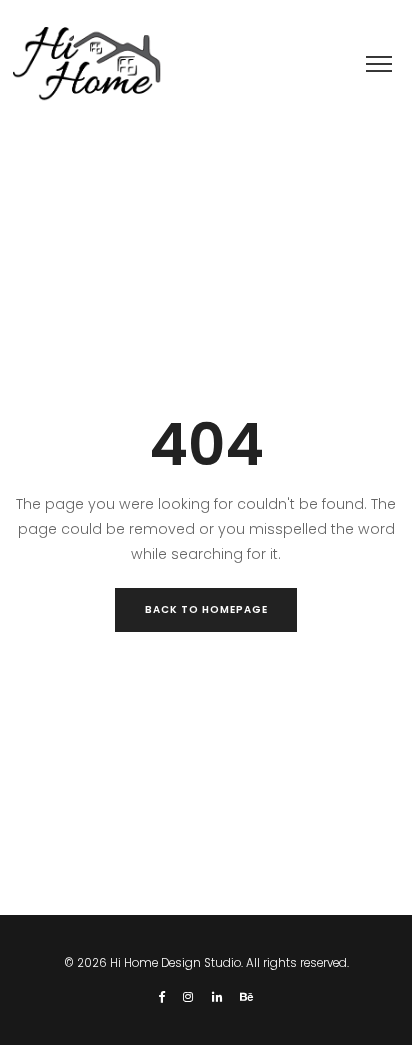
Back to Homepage (206, 609)
